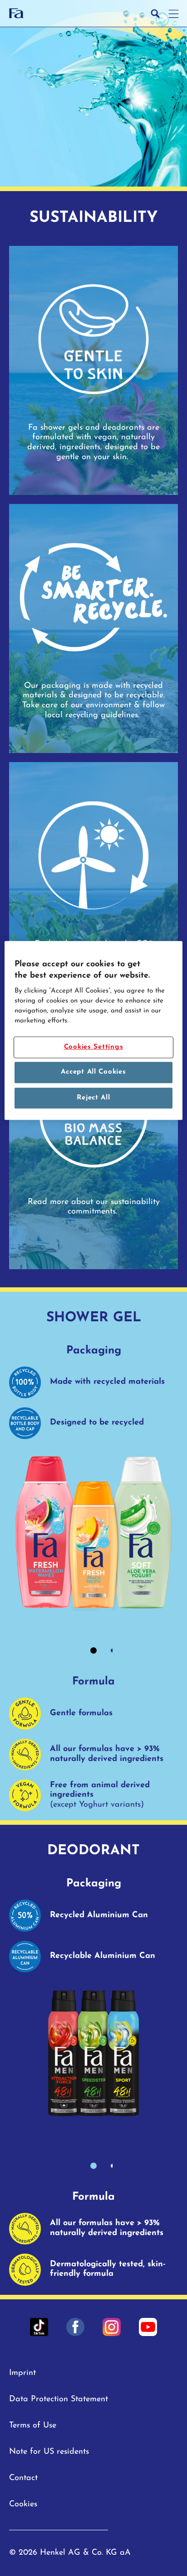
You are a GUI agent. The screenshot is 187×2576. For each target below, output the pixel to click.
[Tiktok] (39, 2327)
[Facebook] (75, 2327)
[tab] (93, 1650)
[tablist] (93, 1650)
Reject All (93, 1098)
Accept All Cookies (93, 1072)
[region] (93, 1031)
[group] (93, 1557)
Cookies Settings (94, 1047)
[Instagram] (112, 2327)
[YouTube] (148, 2327)
